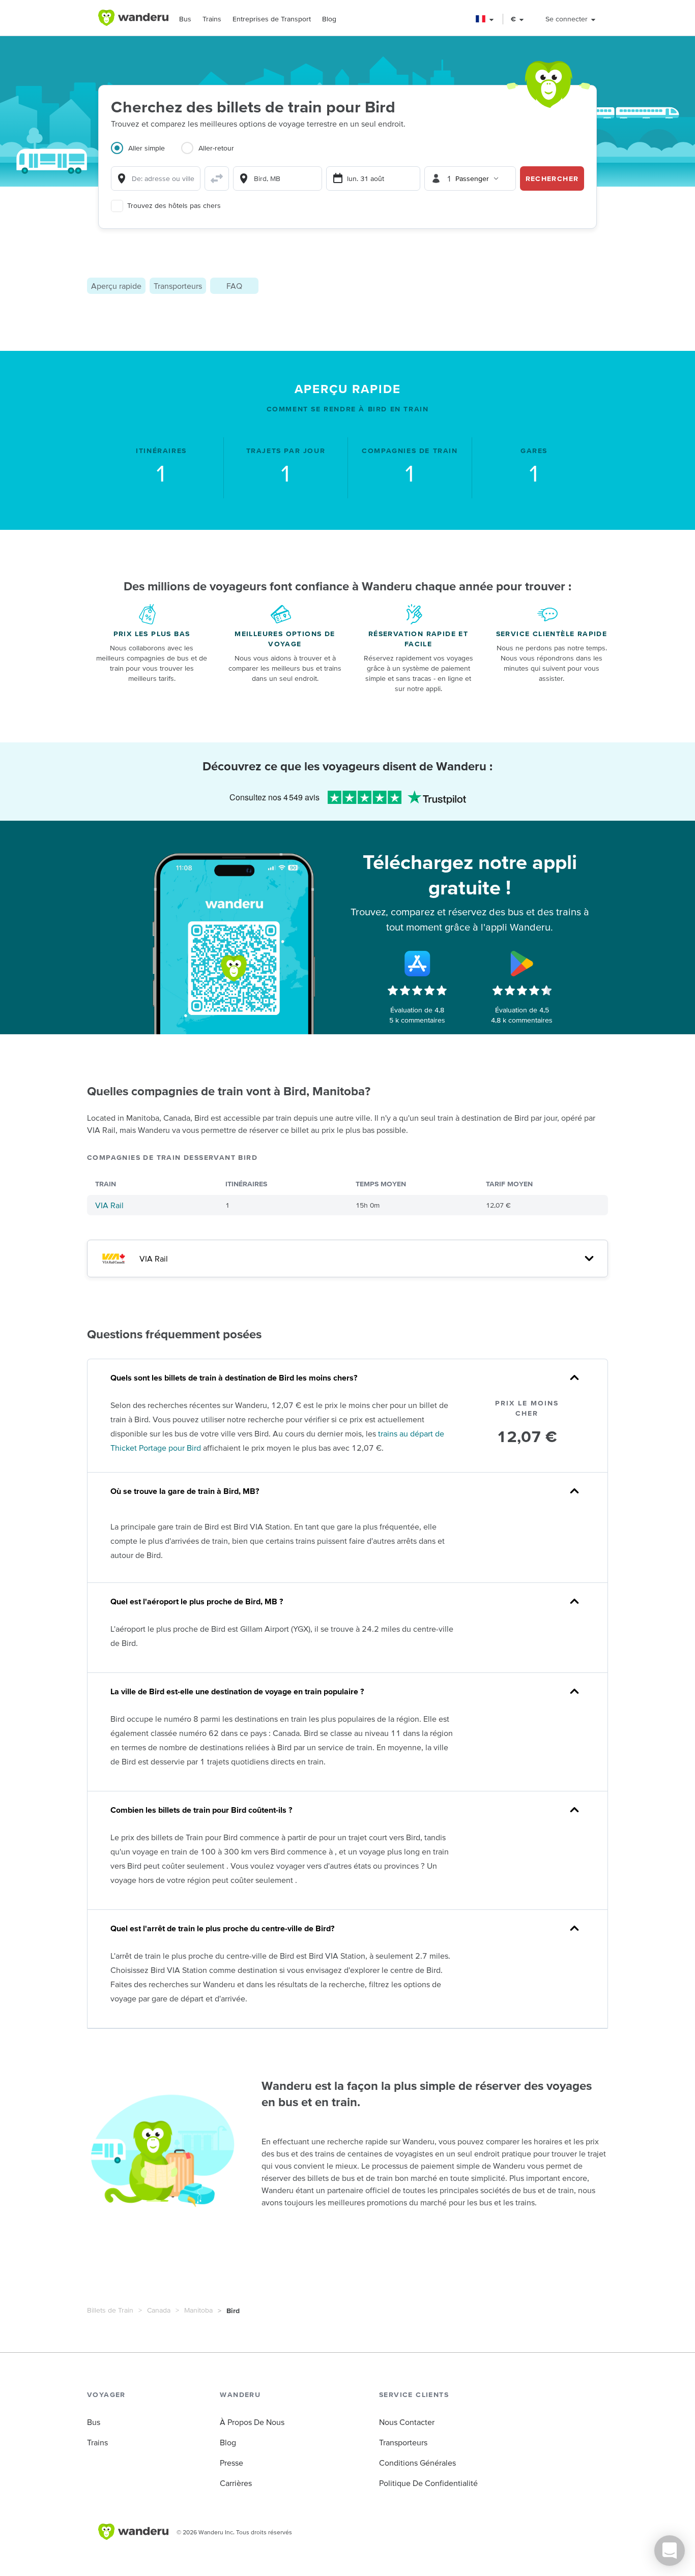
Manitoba (198, 2310)
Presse (231, 2463)
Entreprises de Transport (272, 19)
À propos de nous (252, 2422)
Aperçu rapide (116, 286)
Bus (185, 19)
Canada (159, 2310)
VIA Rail (109, 1205)
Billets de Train (110, 2310)
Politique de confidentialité (428, 2483)
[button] (485, 19)
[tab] (146, 154)
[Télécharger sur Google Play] (522, 964)
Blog (329, 19)
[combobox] (156, 178)
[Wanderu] (133, 18)
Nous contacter (407, 2422)
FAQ (234, 286)
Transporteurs (178, 286)
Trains (212, 19)
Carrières (236, 2483)
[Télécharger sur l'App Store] (417, 964)
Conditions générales (417, 2463)
